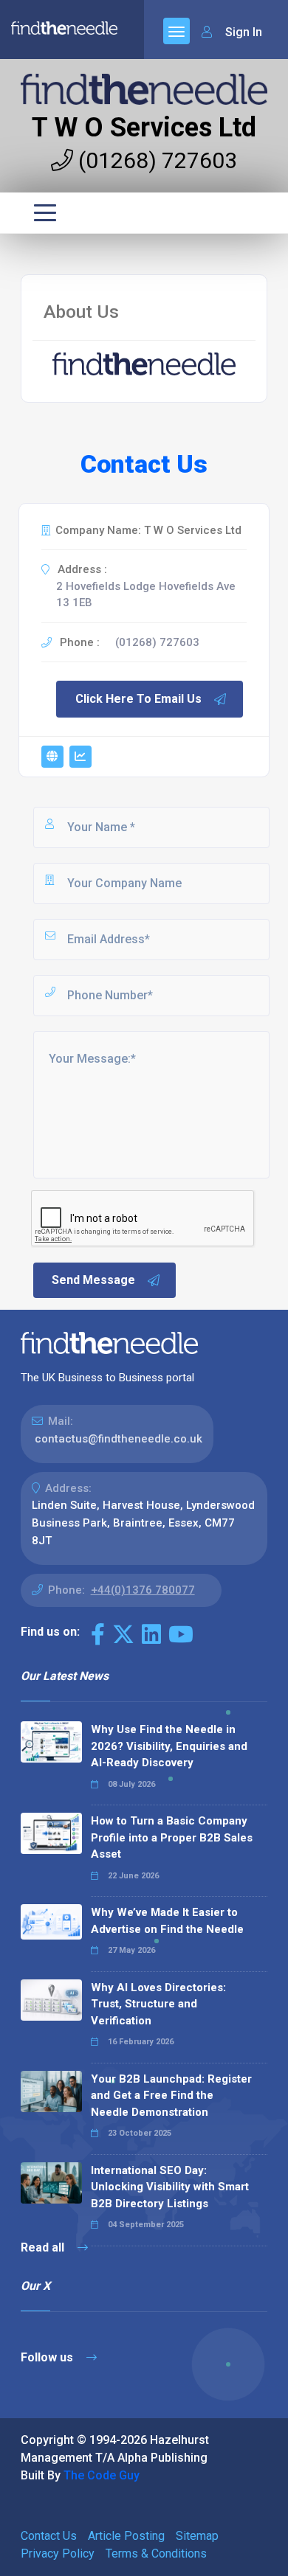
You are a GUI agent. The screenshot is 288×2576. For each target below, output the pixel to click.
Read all (44, 2247)
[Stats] (80, 757)
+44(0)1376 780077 (143, 1590)
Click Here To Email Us (138, 699)
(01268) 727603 (155, 160)
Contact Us (49, 2536)
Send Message (93, 1280)
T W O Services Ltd (144, 128)
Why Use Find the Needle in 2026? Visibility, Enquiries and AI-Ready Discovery (169, 1746)
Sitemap (197, 2536)
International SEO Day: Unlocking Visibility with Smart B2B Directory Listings (170, 2187)
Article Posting (126, 2536)
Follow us (48, 2357)
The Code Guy (102, 2475)
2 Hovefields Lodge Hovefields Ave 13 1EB (146, 595)
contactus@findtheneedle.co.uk (119, 1439)
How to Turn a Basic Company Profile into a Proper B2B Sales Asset (172, 1837)
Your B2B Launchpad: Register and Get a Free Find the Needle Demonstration (171, 2096)
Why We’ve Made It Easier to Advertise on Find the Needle (167, 1921)
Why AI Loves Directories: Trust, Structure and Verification (158, 2004)
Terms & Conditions (156, 2554)
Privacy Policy (58, 2554)
